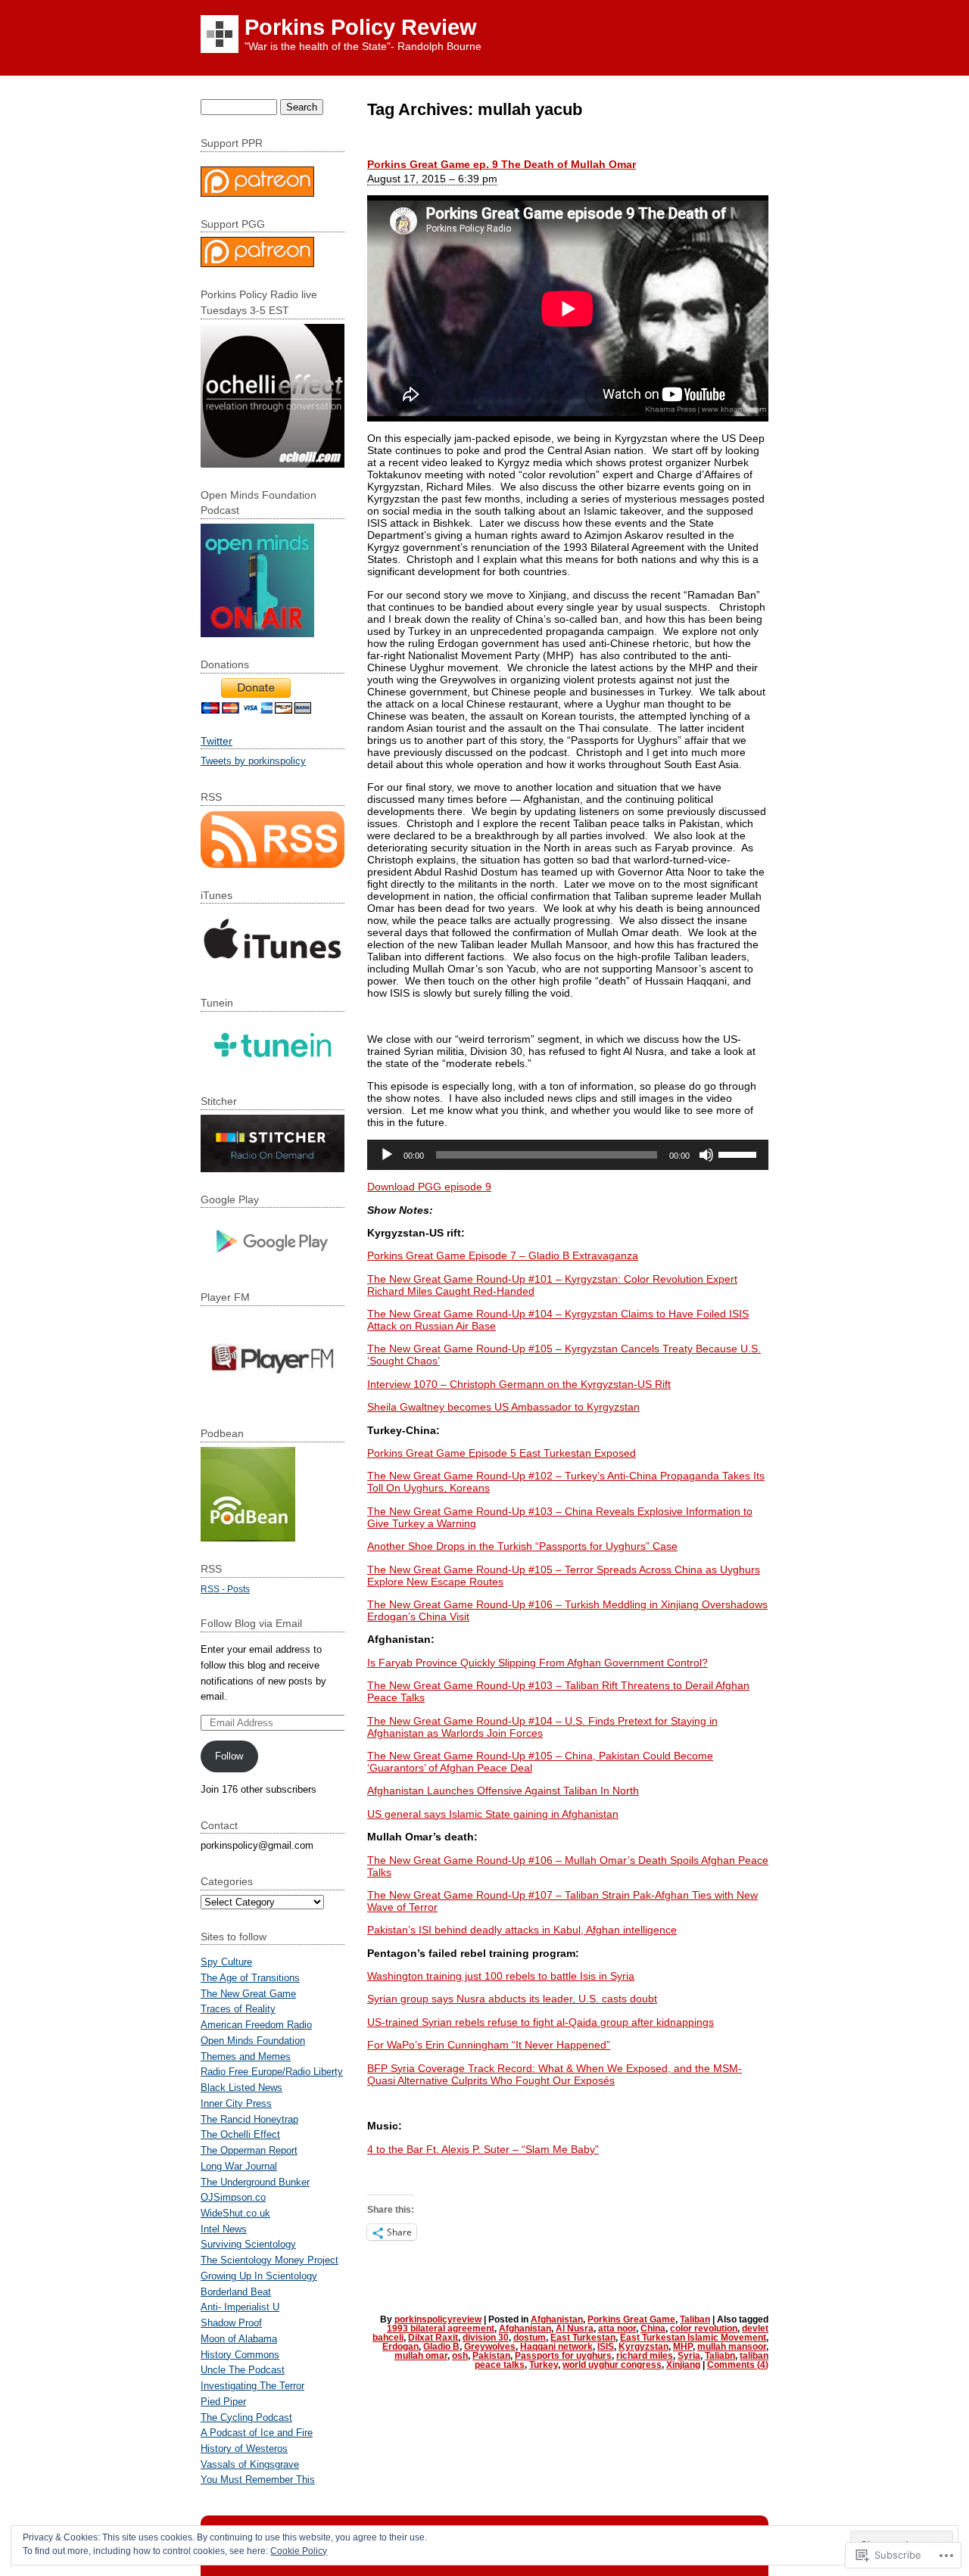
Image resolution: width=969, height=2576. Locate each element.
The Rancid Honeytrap (249, 2119)
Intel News (224, 2229)
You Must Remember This (258, 2480)
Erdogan (400, 2347)
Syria (689, 2356)
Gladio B (441, 2347)
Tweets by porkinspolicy (253, 761)
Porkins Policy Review (361, 27)
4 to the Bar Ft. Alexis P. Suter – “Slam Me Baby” (483, 2149)
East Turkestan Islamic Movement (693, 2338)
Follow (229, 1756)
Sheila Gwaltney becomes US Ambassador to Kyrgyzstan (503, 1407)
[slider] (740, 1153)
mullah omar (421, 2356)
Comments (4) (738, 2365)
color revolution (704, 2329)
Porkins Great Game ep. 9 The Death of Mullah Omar (502, 164)
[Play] (387, 1155)
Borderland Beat (236, 2292)
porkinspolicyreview (438, 2319)
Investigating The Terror (252, 2386)
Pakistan (491, 2356)
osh (460, 2356)
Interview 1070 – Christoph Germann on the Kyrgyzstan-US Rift (519, 1384)
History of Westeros (244, 2448)
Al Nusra (575, 2329)
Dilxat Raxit (433, 2338)
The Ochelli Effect (240, 2134)
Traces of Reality (238, 2009)
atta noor (617, 2329)
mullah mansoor (732, 2347)
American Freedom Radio (256, 2025)
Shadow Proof (231, 2323)
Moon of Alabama (239, 2339)
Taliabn (720, 2356)
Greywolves (490, 2347)
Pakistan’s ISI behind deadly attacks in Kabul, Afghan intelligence (522, 1930)
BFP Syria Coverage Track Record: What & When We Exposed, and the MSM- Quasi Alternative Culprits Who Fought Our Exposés (555, 2074)
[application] (568, 1155)
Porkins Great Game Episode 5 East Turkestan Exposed (502, 1453)
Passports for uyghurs (563, 2356)
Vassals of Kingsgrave (250, 2464)
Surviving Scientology (248, 2244)
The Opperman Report (249, 2150)
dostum (530, 2338)
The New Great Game (248, 1994)
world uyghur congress (612, 2365)
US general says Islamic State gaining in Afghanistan (493, 1814)
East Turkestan (583, 2338)
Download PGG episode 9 (429, 1187)
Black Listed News (241, 2088)
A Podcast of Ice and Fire (257, 2433)
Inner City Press (236, 2103)
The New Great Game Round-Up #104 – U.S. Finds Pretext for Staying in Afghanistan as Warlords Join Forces (542, 1727)
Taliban (695, 2319)
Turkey (544, 2365)
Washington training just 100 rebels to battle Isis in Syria (501, 1976)
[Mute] (706, 1155)
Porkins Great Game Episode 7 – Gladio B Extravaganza (503, 1255)
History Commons (240, 2355)
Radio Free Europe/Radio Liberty (272, 2072)
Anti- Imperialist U (240, 2307)
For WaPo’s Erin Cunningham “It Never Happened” (489, 2045)
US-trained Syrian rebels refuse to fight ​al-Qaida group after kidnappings (541, 2022)
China (653, 2329)
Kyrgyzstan (643, 2347)
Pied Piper (223, 2402)
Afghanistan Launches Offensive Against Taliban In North (503, 1790)
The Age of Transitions (250, 1978)
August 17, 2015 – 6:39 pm (432, 179)
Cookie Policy (299, 2551)
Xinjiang (683, 2365)
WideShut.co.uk (235, 2213)
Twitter (217, 741)
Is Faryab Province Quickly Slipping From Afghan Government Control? (537, 1663)
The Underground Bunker (255, 2182)
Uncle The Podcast (243, 2370)
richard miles (645, 2356)
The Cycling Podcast (246, 2417)
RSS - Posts (225, 1589)
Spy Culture (226, 1962)
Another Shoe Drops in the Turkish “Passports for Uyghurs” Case (522, 1546)
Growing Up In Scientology (259, 2276)
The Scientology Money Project (270, 2260)
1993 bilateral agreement (441, 2329)
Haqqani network (556, 2347)
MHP (683, 2347)
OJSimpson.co (233, 2197)
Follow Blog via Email (251, 1623)
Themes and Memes (246, 2056)
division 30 (486, 2338)
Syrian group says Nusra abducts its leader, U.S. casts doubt (512, 1999)
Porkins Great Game (631, 2319)
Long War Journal (239, 2166)
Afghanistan (557, 2319)
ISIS (606, 2347)
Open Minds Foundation (253, 2041)
